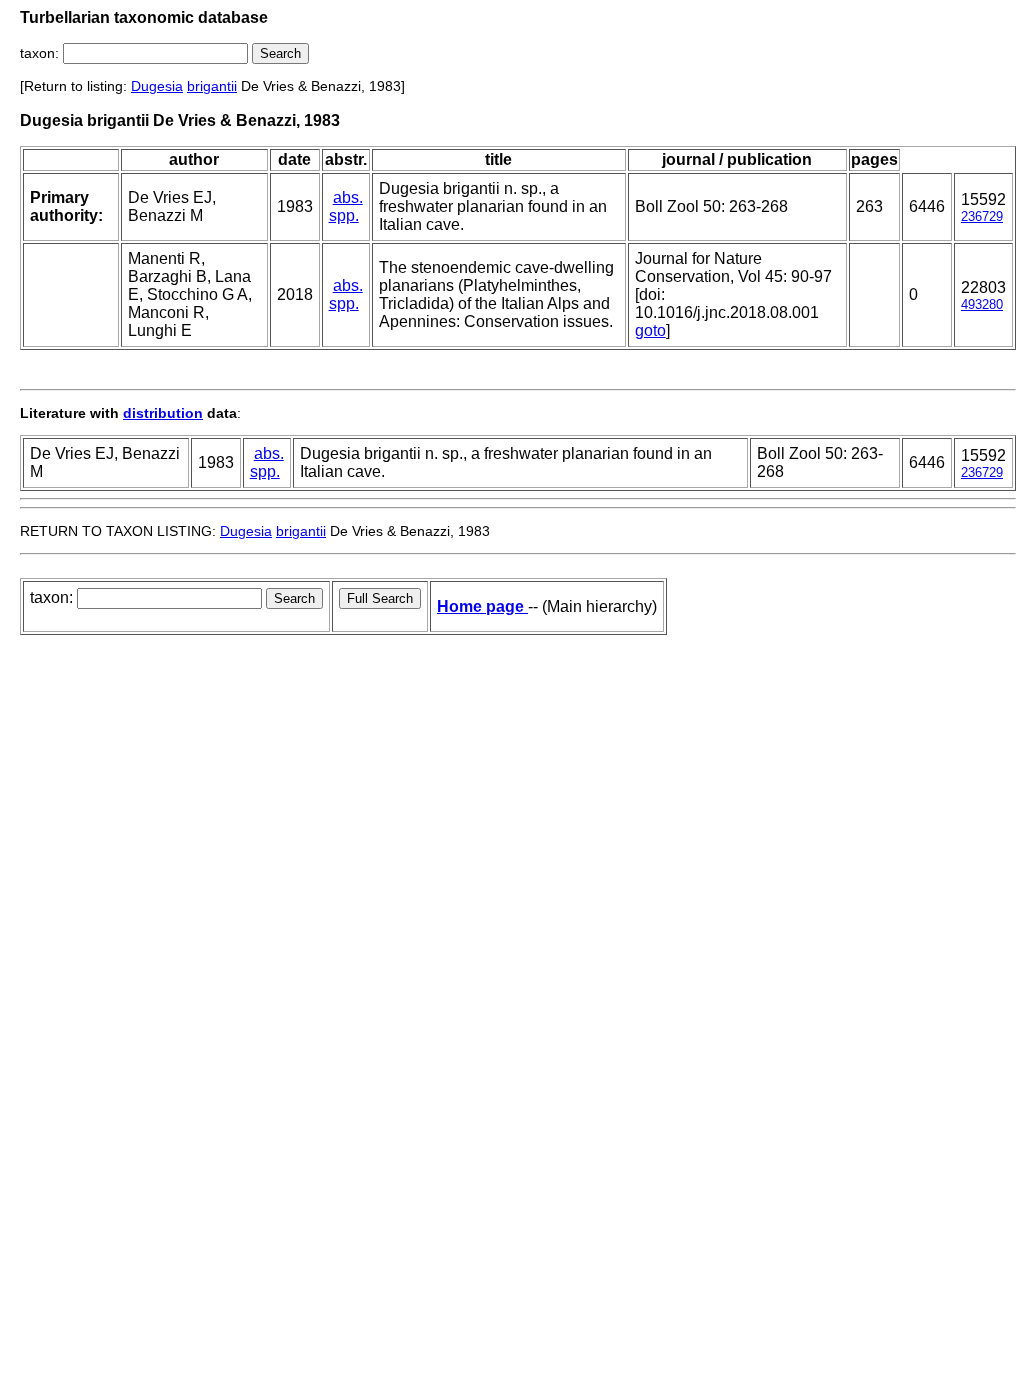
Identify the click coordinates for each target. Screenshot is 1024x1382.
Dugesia (157, 86)
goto (650, 330)
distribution (163, 413)
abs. (348, 197)
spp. (344, 215)
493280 (982, 304)
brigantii (212, 86)
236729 (982, 216)
